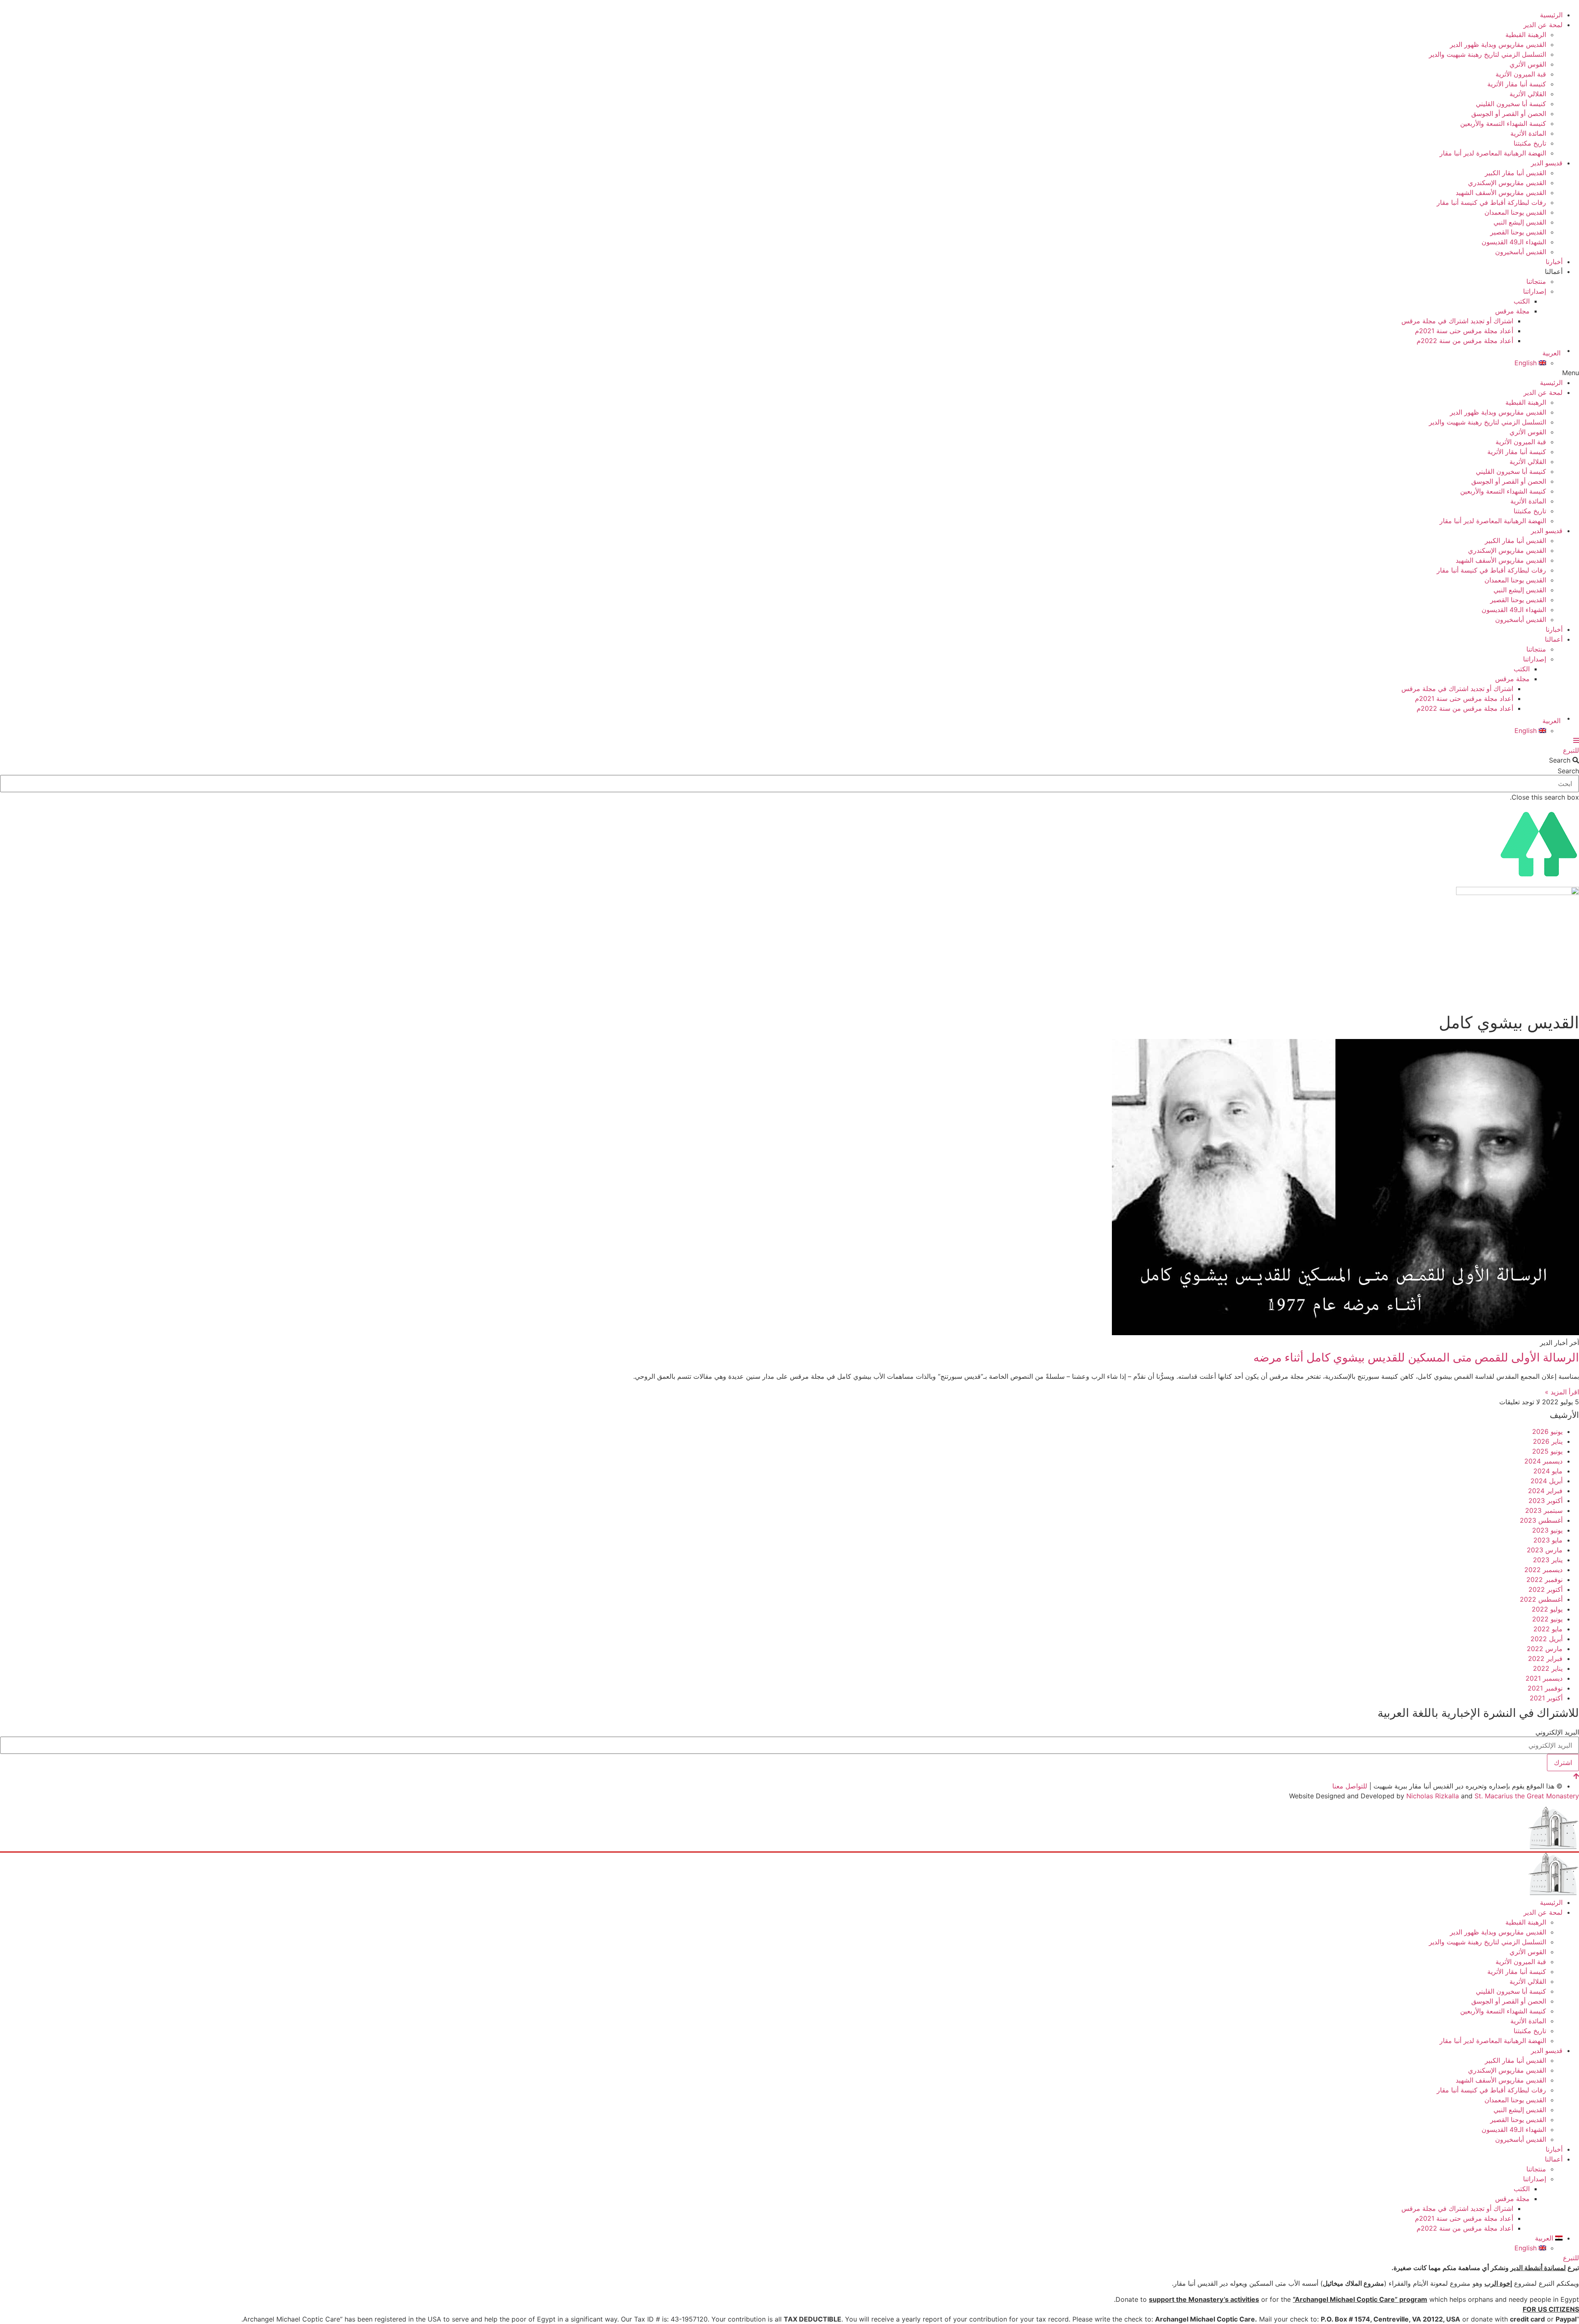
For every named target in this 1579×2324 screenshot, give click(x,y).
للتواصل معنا (1350, 1786)
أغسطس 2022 (1541, 1599)
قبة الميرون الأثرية (1521, 74)
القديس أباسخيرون (1521, 252)
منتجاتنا (1536, 281)
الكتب (1522, 301)
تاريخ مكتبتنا (1530, 143)
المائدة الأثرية (1528, 133)
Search (1568, 771)
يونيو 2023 (1547, 1530)
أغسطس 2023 (1541, 1520)
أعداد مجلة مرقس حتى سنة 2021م (1464, 331)
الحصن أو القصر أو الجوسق (1509, 114)
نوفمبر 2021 (1545, 1688)
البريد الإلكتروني (1557, 1732)
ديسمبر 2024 (1543, 1461)
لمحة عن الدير (1542, 25)
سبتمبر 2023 (1544, 1510)
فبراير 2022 (1545, 1658)
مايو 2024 (1548, 1471)
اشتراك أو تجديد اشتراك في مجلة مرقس (1457, 321)
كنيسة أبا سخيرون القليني (1511, 104)
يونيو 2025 (1547, 1451)
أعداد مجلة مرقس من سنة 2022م (1465, 341)
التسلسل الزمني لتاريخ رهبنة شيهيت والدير (1488, 54)
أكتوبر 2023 (1545, 1501)
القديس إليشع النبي (1520, 222)
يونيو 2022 (1547, 1619)
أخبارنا (1554, 262)
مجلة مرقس (1512, 311)
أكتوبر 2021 (1546, 1698)
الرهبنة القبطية (1526, 35)
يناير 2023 (1548, 1560)
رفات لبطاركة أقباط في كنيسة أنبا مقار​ (1491, 202)
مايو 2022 (1548, 1629)
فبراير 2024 (1545, 1491)
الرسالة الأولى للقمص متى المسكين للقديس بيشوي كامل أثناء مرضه (1416, 1357)
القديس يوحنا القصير (1518, 232)
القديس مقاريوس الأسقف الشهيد (1501, 193)
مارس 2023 (1545, 1550)
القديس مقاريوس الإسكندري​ (1507, 183)
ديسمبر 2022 (1543, 1570)
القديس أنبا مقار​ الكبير (1515, 173)
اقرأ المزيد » (1562, 1392)
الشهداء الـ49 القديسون (1514, 242)
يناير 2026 (1548, 1441)
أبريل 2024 (1547, 1481)
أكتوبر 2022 (1545, 1589)
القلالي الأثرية (1528, 94)
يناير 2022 (1548, 1668)
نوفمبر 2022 (1544, 1579)
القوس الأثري (1528, 64)
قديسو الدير (1547, 163)
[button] (789, 373)
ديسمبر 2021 (1544, 1678)
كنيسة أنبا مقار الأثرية (1517, 84)
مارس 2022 (1545, 1649)
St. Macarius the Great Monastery (1527, 1796)
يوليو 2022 (1547, 1609)
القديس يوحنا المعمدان (1515, 212)
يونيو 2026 (1547, 1431)
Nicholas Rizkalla (1433, 1796)
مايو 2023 (1548, 1540)
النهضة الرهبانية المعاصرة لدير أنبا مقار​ (1493, 153)
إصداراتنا (1535, 291)
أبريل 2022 (1547, 1639)
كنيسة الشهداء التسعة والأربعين (1503, 123)
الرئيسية (1551, 15)
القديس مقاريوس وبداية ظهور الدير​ (1498, 44)
